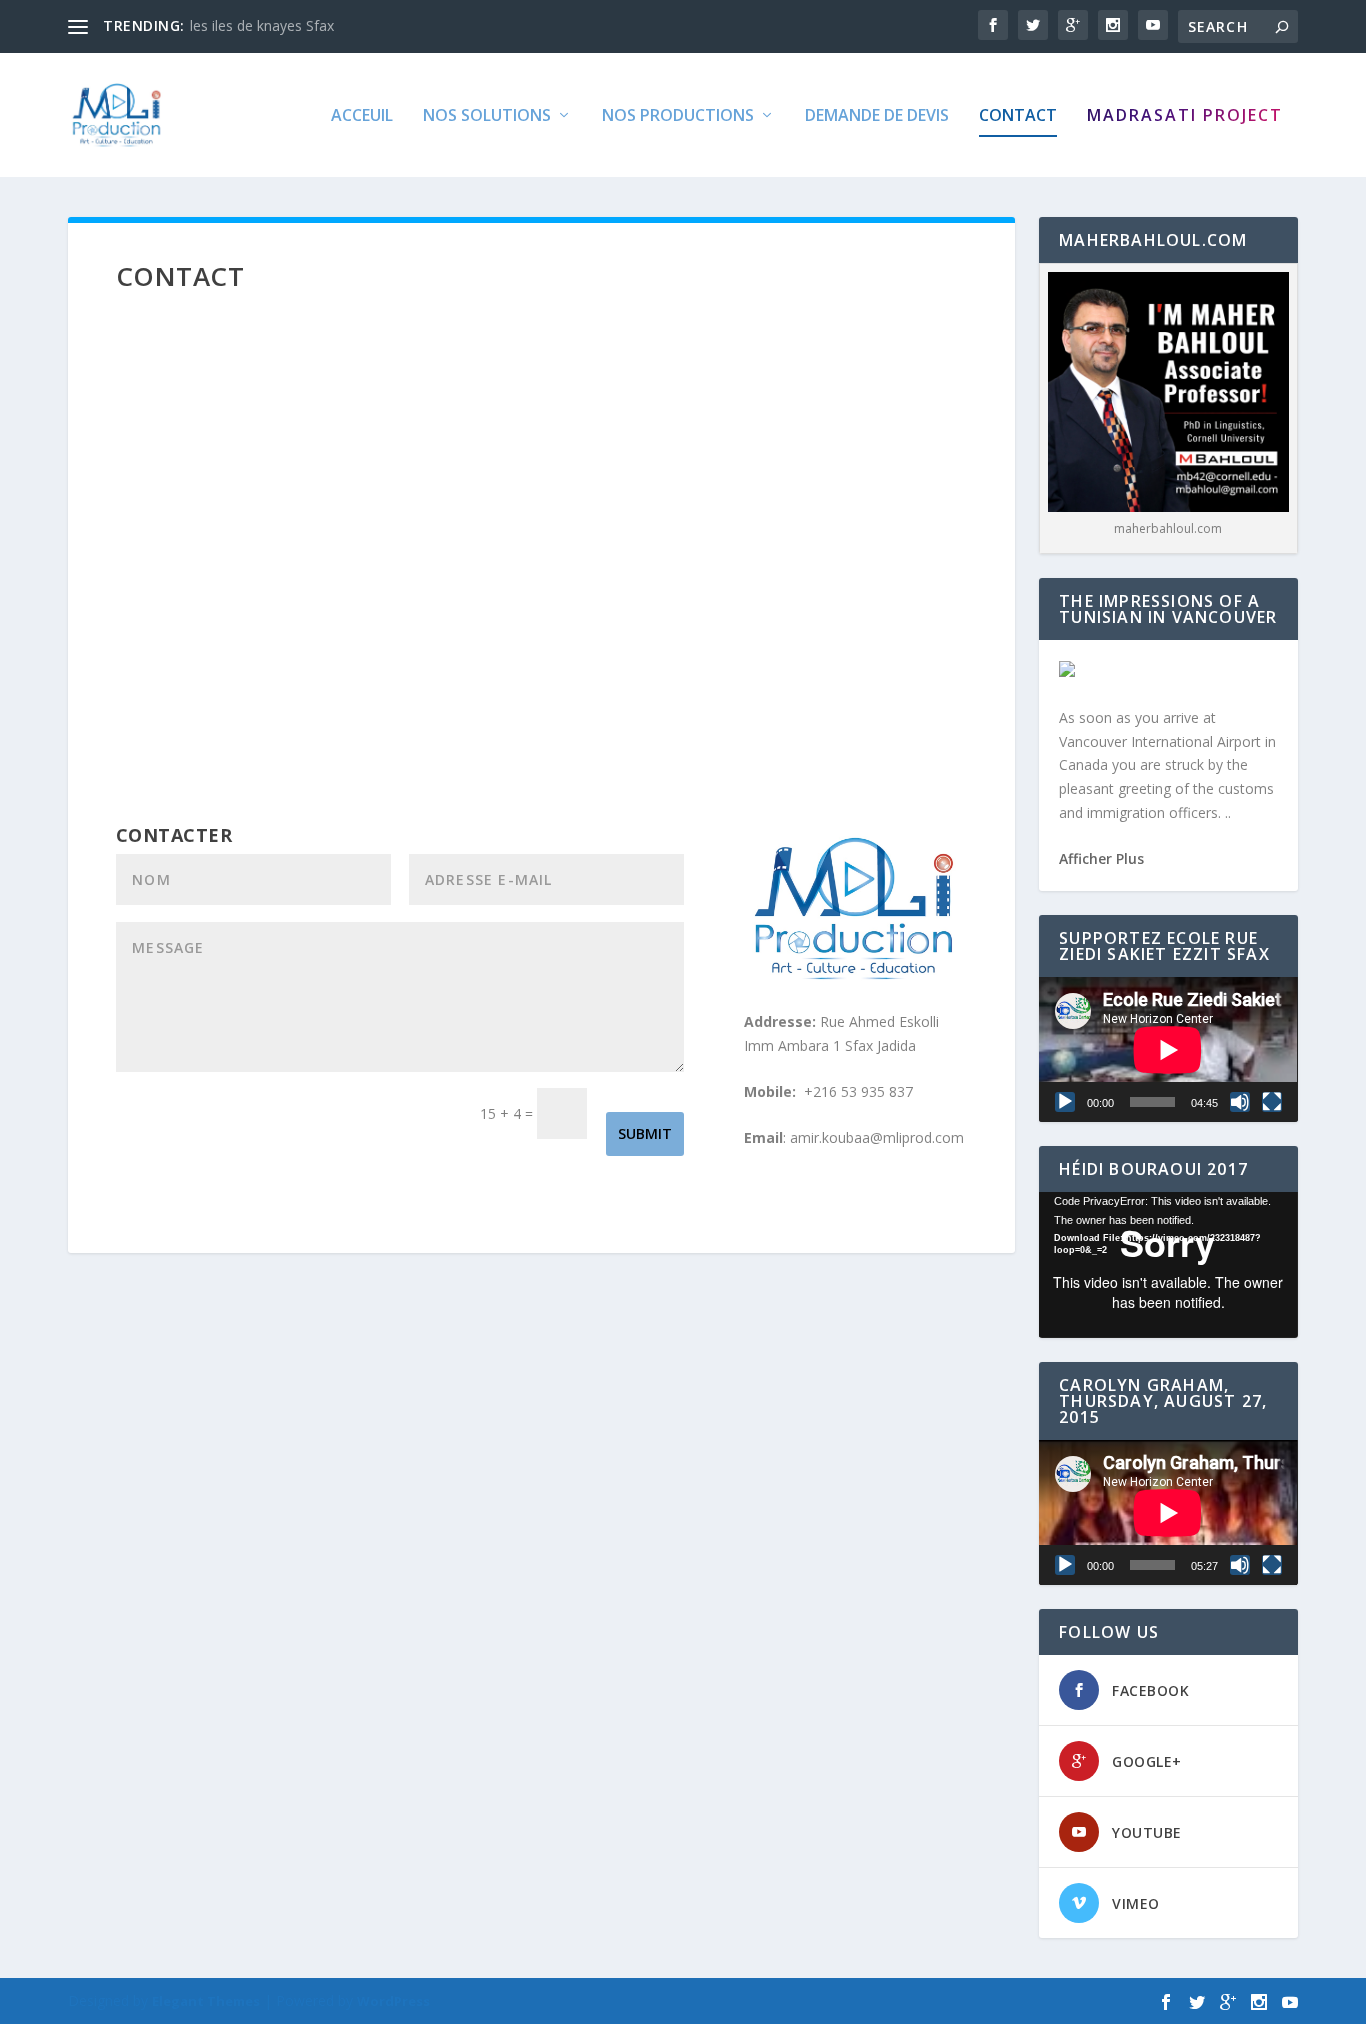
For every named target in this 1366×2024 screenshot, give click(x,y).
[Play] (1065, 1102)
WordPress (393, 2001)
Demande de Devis (877, 116)
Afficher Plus (1101, 858)
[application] (1168, 1049)
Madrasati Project (1185, 116)
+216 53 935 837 (858, 1091)
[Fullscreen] (1272, 1102)
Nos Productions (678, 116)
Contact (1018, 116)
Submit (645, 1133)
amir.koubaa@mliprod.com (877, 1137)
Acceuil (362, 116)
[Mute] (1240, 1102)
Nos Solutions (487, 116)
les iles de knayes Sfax (262, 25)
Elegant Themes (206, 2001)
